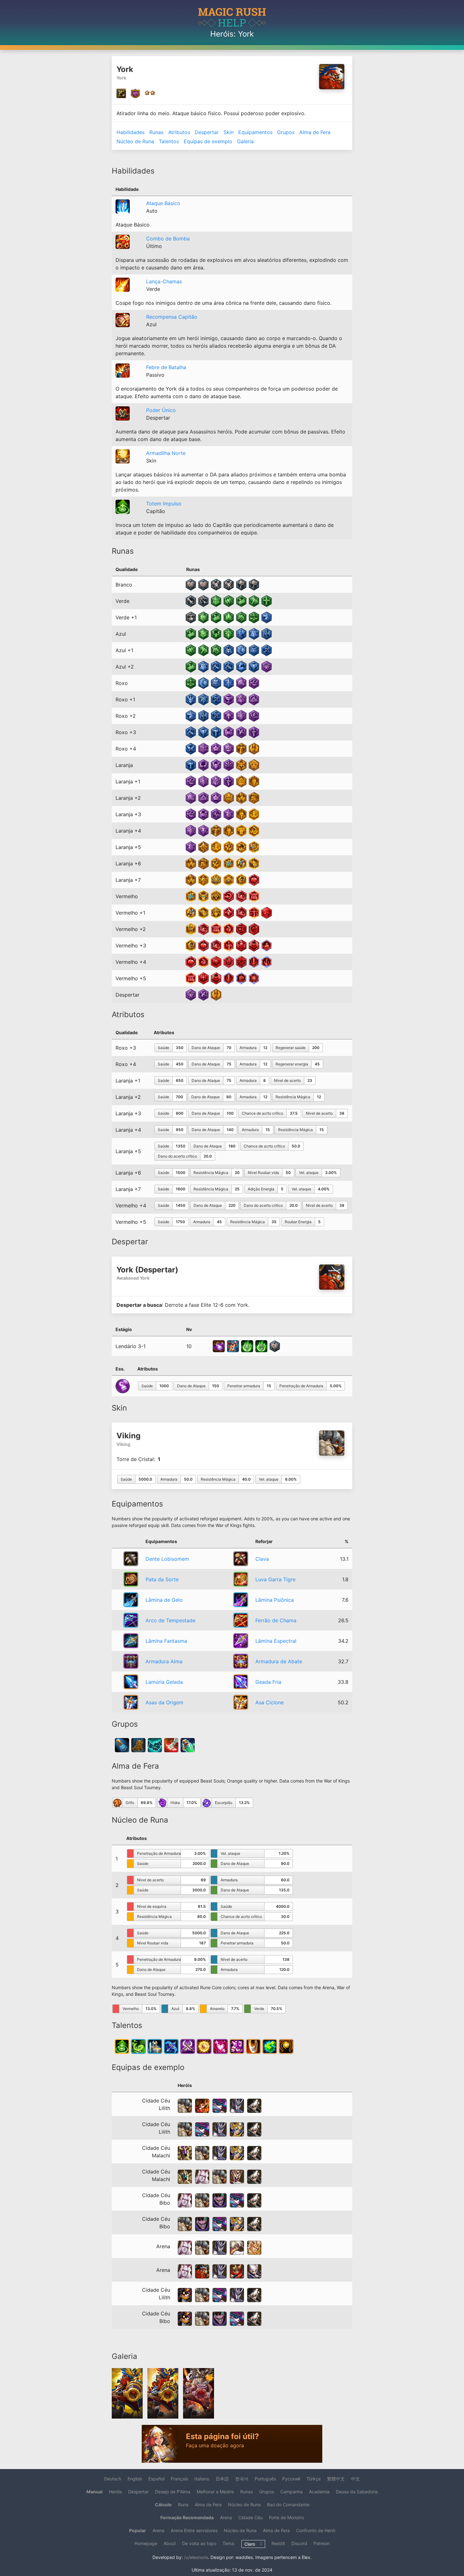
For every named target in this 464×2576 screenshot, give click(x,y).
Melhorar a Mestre (215, 2492)
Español (156, 2479)
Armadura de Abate (279, 1661)
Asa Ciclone (270, 1702)
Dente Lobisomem (167, 1559)
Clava (262, 1559)
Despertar (207, 132)
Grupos (286, 132)
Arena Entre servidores (194, 2530)
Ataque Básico (163, 203)
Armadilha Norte (166, 453)
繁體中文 (336, 2479)
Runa (183, 2505)
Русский (291, 2479)
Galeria (245, 141)
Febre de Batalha (166, 367)
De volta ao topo (199, 2543)
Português (265, 2479)
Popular (138, 2530)
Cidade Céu (250, 2517)
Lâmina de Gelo (164, 1600)
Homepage (146, 2543)
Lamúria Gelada (164, 1682)
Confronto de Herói (316, 2530)
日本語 (222, 2479)
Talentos (169, 141)
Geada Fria (268, 1682)
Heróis (222, 34)
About (170, 2543)
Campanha (291, 2492)
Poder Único (161, 410)
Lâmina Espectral (276, 1641)
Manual (95, 2492)
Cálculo (163, 2505)
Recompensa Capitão (172, 317)
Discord (299, 2543)
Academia (319, 2492)
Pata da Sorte (162, 1579)
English (135, 2479)
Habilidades (131, 132)
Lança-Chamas (164, 281)
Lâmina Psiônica (275, 1600)
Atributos (179, 132)
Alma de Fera (315, 132)
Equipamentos (255, 132)
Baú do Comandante (288, 2505)
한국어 (242, 2479)
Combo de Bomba (168, 239)
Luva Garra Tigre (275, 1579)
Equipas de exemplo (208, 141)
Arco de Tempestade (170, 1620)
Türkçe (314, 2479)
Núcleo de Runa (135, 141)
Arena (226, 2517)
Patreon (321, 2543)
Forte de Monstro (286, 2517)
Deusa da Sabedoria (357, 2492)
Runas (156, 132)
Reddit (278, 2543)
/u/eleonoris (196, 2557)
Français (179, 2479)
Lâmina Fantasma (166, 1641)
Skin (229, 132)
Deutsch (113, 2479)
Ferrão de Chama (276, 1620)
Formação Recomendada (187, 2517)
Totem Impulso (164, 504)
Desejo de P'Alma (173, 2492)
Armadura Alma (164, 1661)
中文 (355, 2479)
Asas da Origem (164, 1702)
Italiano (202, 2479)
